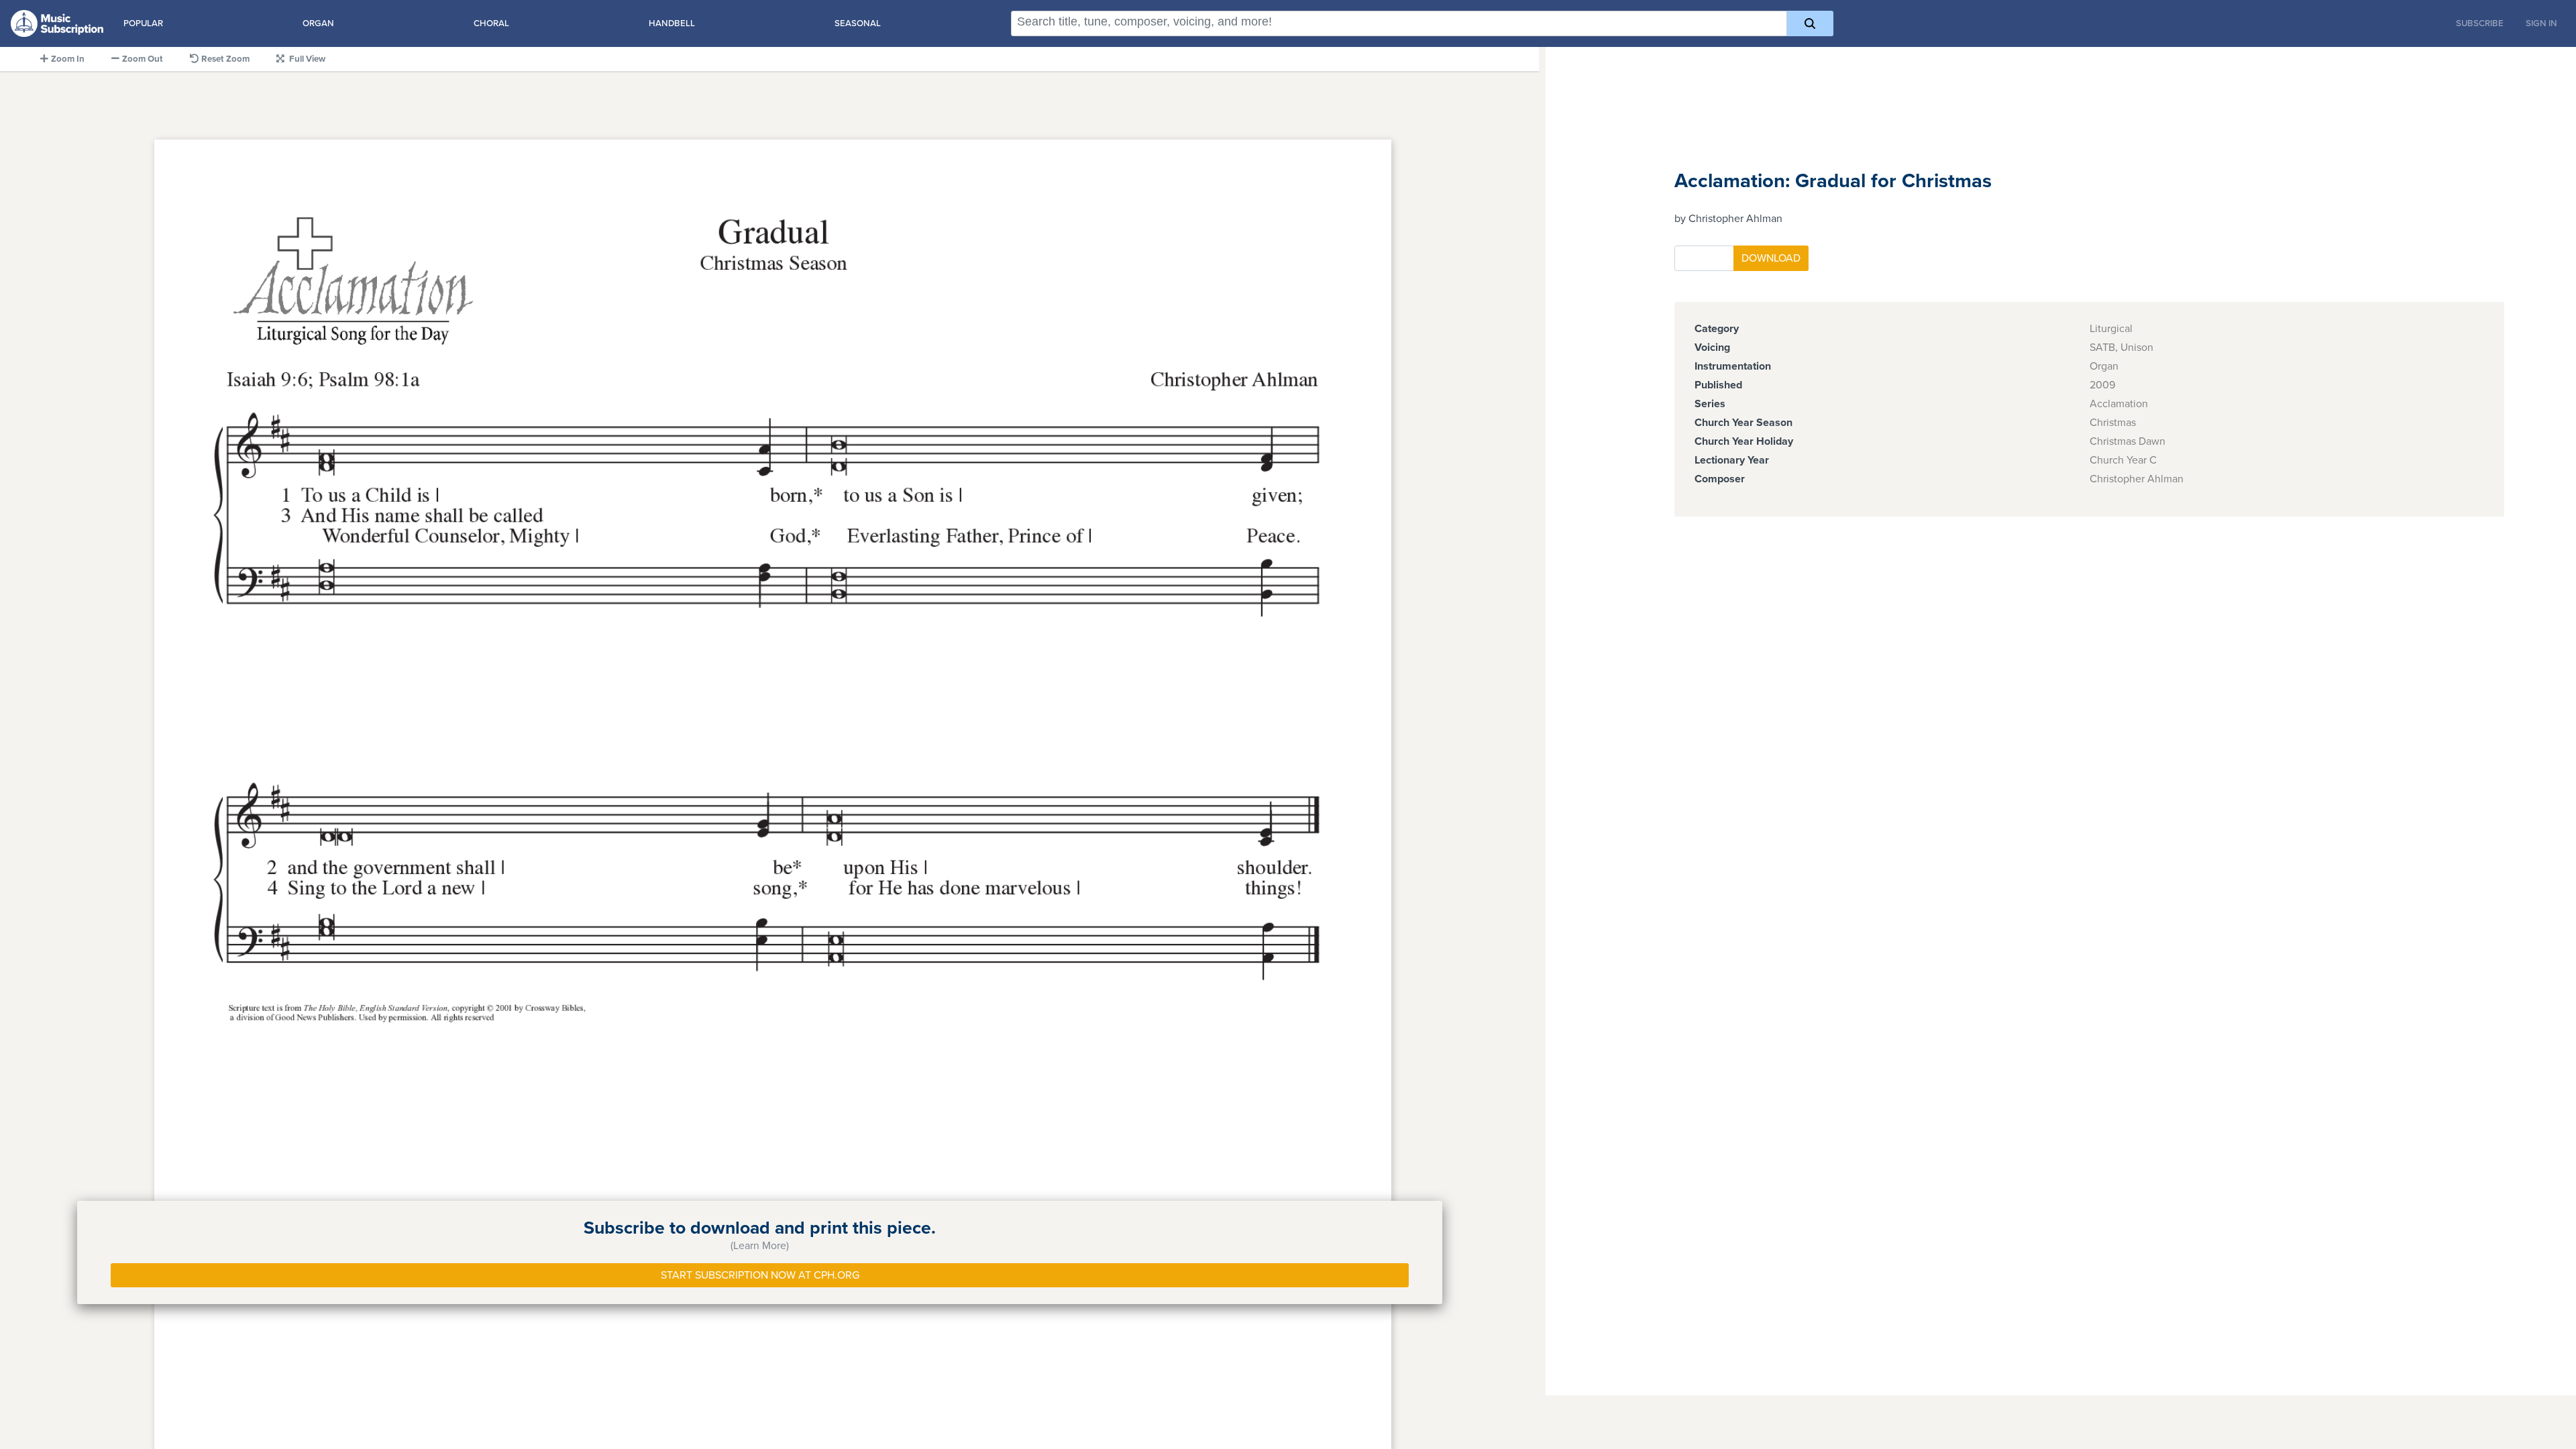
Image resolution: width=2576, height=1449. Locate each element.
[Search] (1810, 23)
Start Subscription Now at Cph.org (760, 1275)
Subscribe (2480, 23)
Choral (491, 23)
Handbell (672, 23)
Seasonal (858, 23)
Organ (318, 23)
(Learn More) (760, 1246)
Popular (143, 23)
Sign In (2541, 23)
